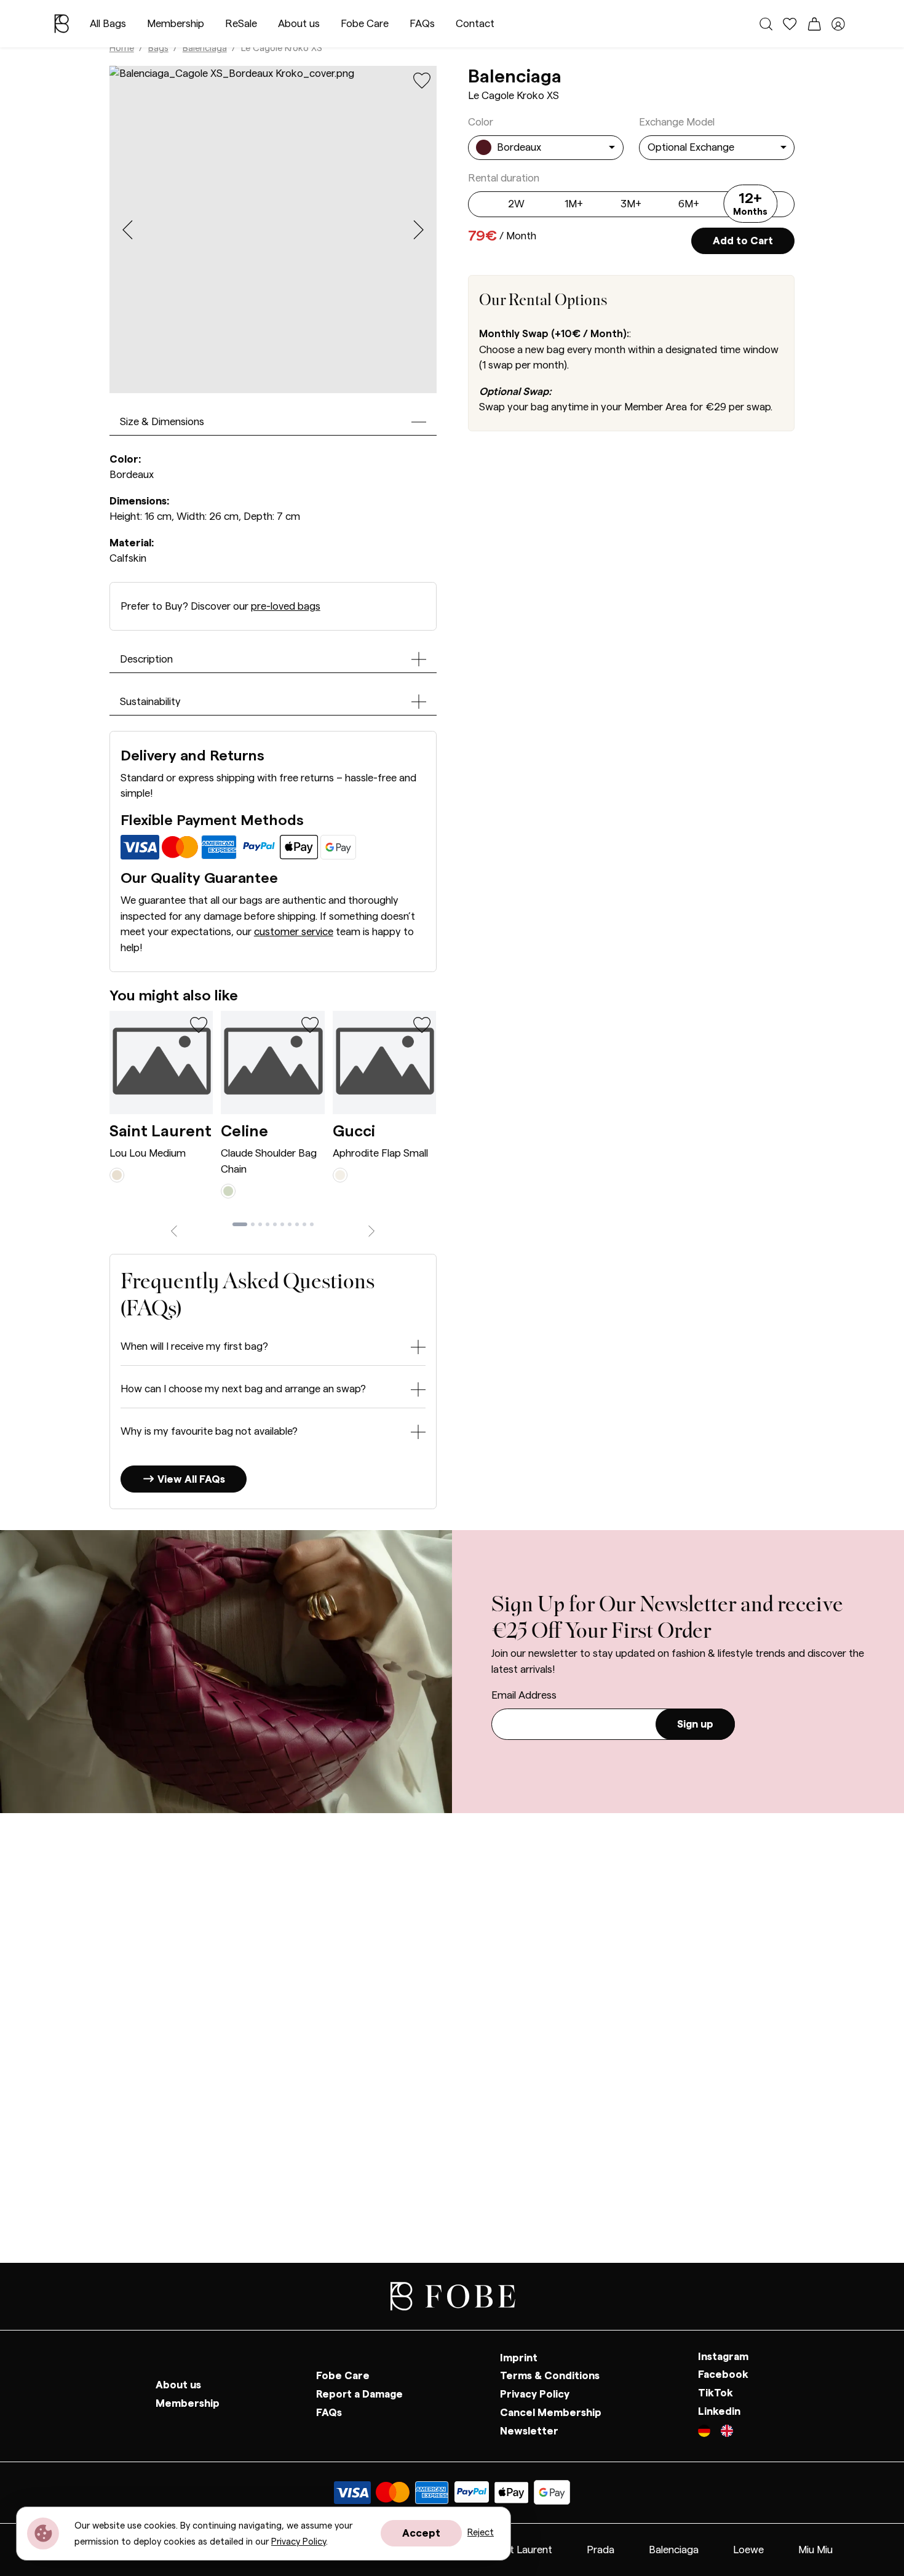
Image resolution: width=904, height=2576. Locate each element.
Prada (601, 2550)
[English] (727, 2433)
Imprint (519, 2358)
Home (122, 48)
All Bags (108, 24)
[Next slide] (418, 230)
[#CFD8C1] (228, 1190)
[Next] (372, 1230)
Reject (481, 2533)
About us (299, 24)
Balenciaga (205, 48)
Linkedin (719, 2411)
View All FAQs (190, 1479)
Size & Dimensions (162, 422)
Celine (244, 1131)
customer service (294, 932)
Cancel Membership (551, 2413)
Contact (475, 24)
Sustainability (150, 702)
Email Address (524, 1695)
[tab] (240, 1224)
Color (481, 122)
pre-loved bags (286, 606)
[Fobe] (61, 24)
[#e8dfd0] (117, 1174)
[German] (709, 2433)
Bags (158, 48)
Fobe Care (365, 24)
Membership (176, 24)
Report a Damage (359, 2394)
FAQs (422, 24)
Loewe (748, 2550)
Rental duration (504, 178)
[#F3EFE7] (340, 1174)
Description (146, 659)
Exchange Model (677, 122)
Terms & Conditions (550, 2376)
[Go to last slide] (128, 230)
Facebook (723, 2375)
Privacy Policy (535, 2394)
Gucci (354, 1131)
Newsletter (529, 2431)
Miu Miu (815, 2550)
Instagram (723, 2357)
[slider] (750, 207)
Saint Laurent (161, 1131)
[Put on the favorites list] (422, 80)
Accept (421, 2533)
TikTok (716, 2393)
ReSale (241, 24)
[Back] (174, 1230)
